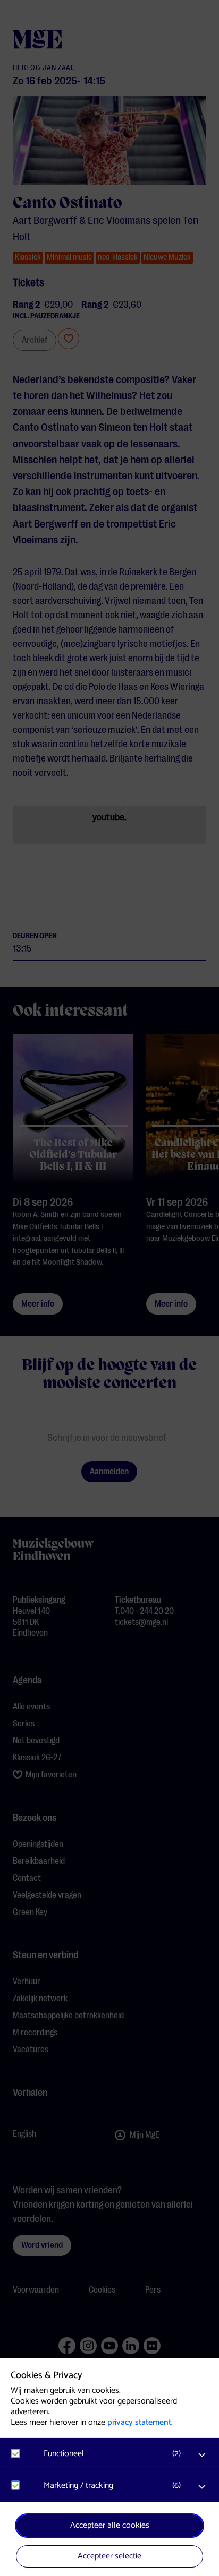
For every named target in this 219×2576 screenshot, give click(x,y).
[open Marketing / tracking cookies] (202, 2487)
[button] (115, 2454)
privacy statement (139, 2422)
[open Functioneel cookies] (202, 2455)
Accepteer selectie (109, 2556)
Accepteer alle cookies (110, 2525)
